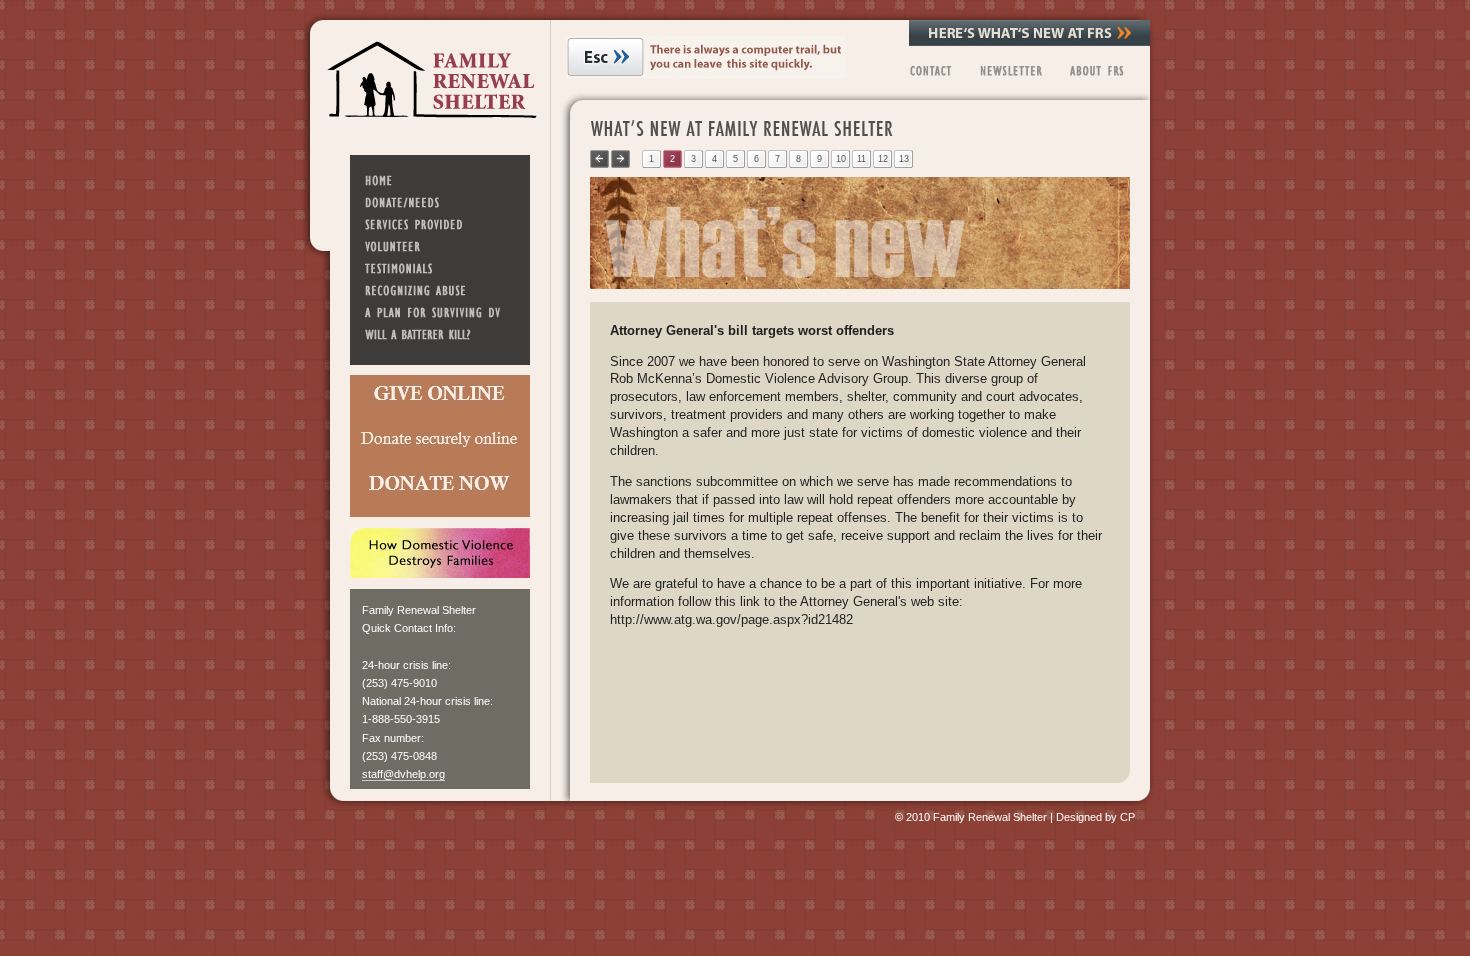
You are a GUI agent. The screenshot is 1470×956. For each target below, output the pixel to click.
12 (883, 159)
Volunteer (440, 246)
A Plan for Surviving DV (440, 312)
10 (841, 159)
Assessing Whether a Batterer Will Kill (440, 334)
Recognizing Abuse (440, 290)
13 (904, 159)
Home (440, 180)
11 (861, 159)
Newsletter (1010, 70)
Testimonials (440, 268)
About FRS (1102, 70)
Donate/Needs (440, 202)
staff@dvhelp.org (403, 774)
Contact (929, 70)
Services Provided (440, 224)
